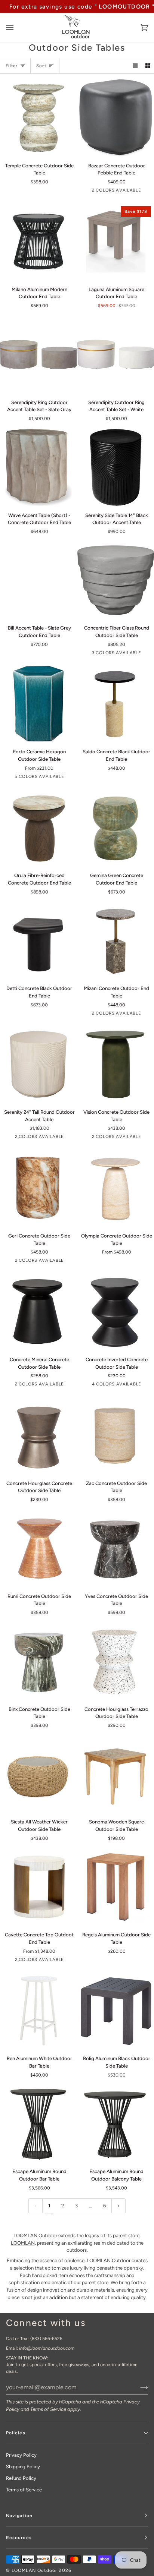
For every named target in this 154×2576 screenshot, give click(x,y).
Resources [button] (19, 2538)
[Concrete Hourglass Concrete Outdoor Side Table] (38, 1435)
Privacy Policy (21, 2455)
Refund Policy (21, 2478)
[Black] (38, 1312)
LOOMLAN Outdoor (34, 2570)
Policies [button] (16, 2433)
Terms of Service (48, 2409)
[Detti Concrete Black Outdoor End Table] (38, 941)
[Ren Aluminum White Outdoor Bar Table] (38, 2011)
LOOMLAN (23, 2243)
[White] (38, 1065)
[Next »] (118, 2206)
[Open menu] (17, 28)
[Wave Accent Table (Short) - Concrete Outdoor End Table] (38, 467)
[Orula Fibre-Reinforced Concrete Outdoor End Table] (38, 828)
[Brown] (38, 1188)
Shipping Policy (23, 2467)
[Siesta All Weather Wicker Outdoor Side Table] (38, 1774)
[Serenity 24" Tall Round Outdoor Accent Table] (38, 1065)
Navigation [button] (19, 2516)
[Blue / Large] (38, 704)
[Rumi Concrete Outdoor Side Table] (38, 1548)
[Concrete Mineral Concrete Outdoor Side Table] (38, 1312)
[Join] (138, 2387)
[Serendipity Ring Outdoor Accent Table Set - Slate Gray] (38, 354)
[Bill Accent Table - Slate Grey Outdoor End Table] (38, 580)
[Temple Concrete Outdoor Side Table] (38, 118)
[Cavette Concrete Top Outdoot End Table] (38, 1887)
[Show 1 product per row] (135, 66)
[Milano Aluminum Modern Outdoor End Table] (38, 242)
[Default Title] (38, 118)
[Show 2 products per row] (148, 66)
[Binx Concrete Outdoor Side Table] (38, 1661)
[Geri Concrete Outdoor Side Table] (38, 1188)
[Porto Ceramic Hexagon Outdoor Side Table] (38, 704)
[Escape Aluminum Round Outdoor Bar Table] (38, 2124)
